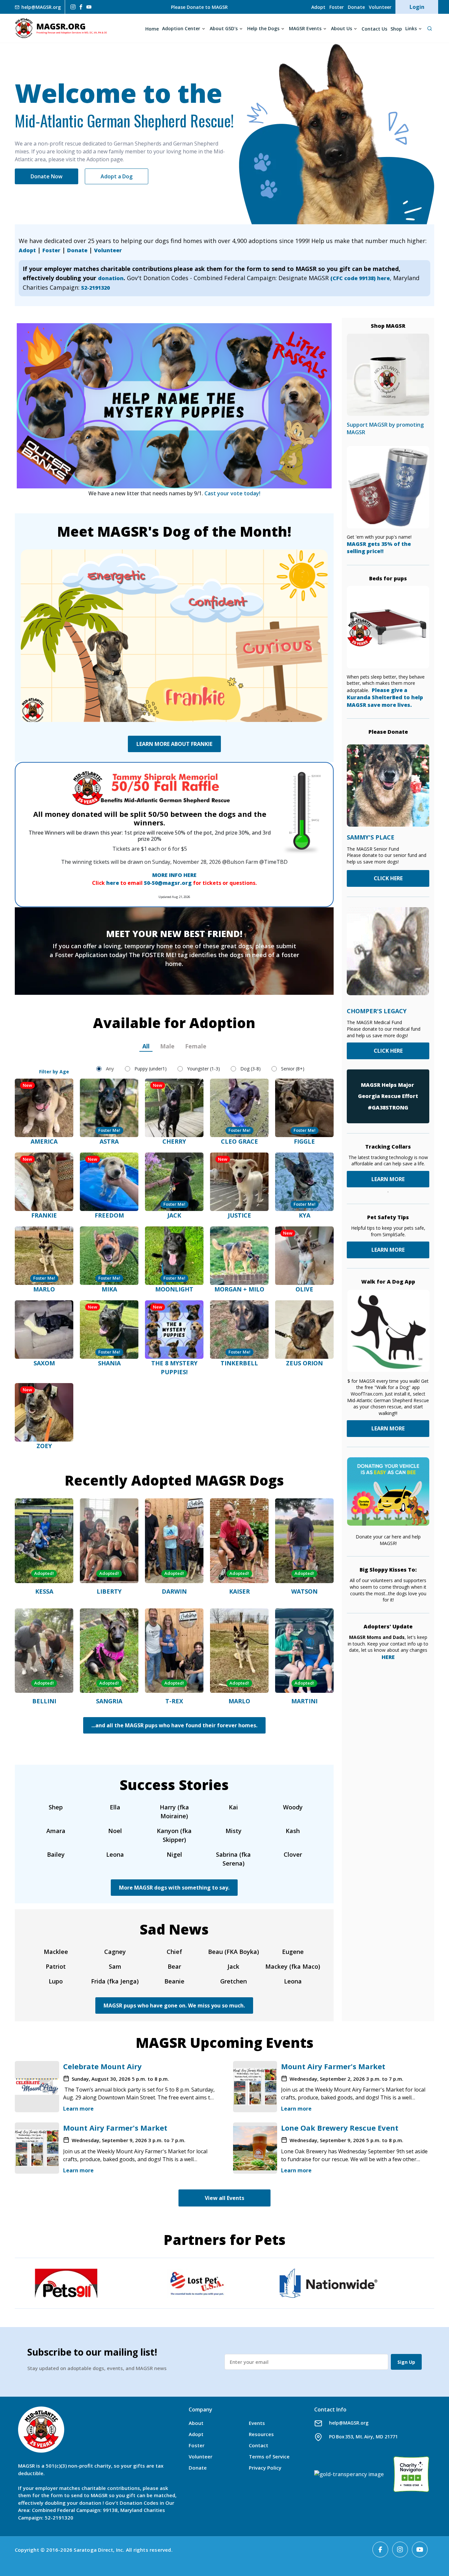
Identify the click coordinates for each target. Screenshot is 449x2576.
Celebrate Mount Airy (102, 2066)
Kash (293, 1831)
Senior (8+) (293, 1069)
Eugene (293, 1952)
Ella (115, 1807)
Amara (56, 1831)
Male (167, 1046)
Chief (174, 1952)
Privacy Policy (265, 2468)
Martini (304, 1701)
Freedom (109, 1215)
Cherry (174, 1141)
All (146, 1046)
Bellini (44, 1701)
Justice (239, 1215)
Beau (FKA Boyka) (234, 1952)
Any (110, 1068)
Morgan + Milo (239, 1289)
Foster (337, 7)
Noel (115, 1831)
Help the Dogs (263, 28)
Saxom (44, 1363)
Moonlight (174, 1289)
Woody (293, 1807)
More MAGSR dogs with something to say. (174, 1888)
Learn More (388, 1250)
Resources (261, 2434)
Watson (304, 1591)
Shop (396, 29)
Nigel (174, 1854)
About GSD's (224, 28)
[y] (89, 7)
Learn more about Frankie (174, 744)
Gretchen (234, 1981)
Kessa (44, 1591)
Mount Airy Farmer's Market (333, 2066)
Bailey (56, 1854)
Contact (259, 2445)
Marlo (44, 1289)
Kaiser (239, 1591)
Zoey (44, 1446)
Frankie (44, 1215)
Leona (115, 1854)
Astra (109, 1141)
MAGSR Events (305, 28)
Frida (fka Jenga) (115, 1981)
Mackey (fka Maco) (293, 1966)
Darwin (174, 1591)
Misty (234, 1831)
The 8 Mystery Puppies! (174, 1367)
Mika (109, 1289)
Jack (174, 1215)
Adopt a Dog (117, 176)
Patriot (56, 1966)
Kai (233, 1807)
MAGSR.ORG (61, 28)
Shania (109, 1363)
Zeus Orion (304, 1363)
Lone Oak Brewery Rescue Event (340, 2128)
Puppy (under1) (151, 1069)
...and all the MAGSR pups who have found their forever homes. (174, 1725)
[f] (81, 7)
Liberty (109, 1591)
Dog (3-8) (250, 1069)
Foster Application (81, 955)
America (44, 1141)
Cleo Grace (239, 1141)
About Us (342, 28)
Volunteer (380, 7)
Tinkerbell (239, 1363)
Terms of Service (269, 2456)
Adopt (318, 7)
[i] (72, 7)
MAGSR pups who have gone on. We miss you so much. (174, 2005)
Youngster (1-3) (203, 1069)
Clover (293, 1854)
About (196, 2423)
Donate (356, 7)
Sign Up (406, 2362)
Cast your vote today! (232, 493)
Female (196, 1046)
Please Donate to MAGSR (199, 7)
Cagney (115, 1952)
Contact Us (374, 29)
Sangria (109, 1701)
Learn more (78, 2109)
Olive (304, 1289)
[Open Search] (429, 28)
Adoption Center (181, 28)
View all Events (225, 2198)
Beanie (174, 1981)
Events (257, 2423)
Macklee (56, 1952)
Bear (174, 1966)
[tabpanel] (174, 1254)
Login (417, 7)
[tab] (146, 1046)
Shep (56, 1807)
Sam (115, 1966)
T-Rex (174, 1701)
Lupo (56, 1981)
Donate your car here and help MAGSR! (388, 1540)
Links (411, 28)
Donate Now (47, 176)
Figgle (304, 1141)
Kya (305, 1215)
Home (152, 29)
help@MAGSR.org (349, 2423)
